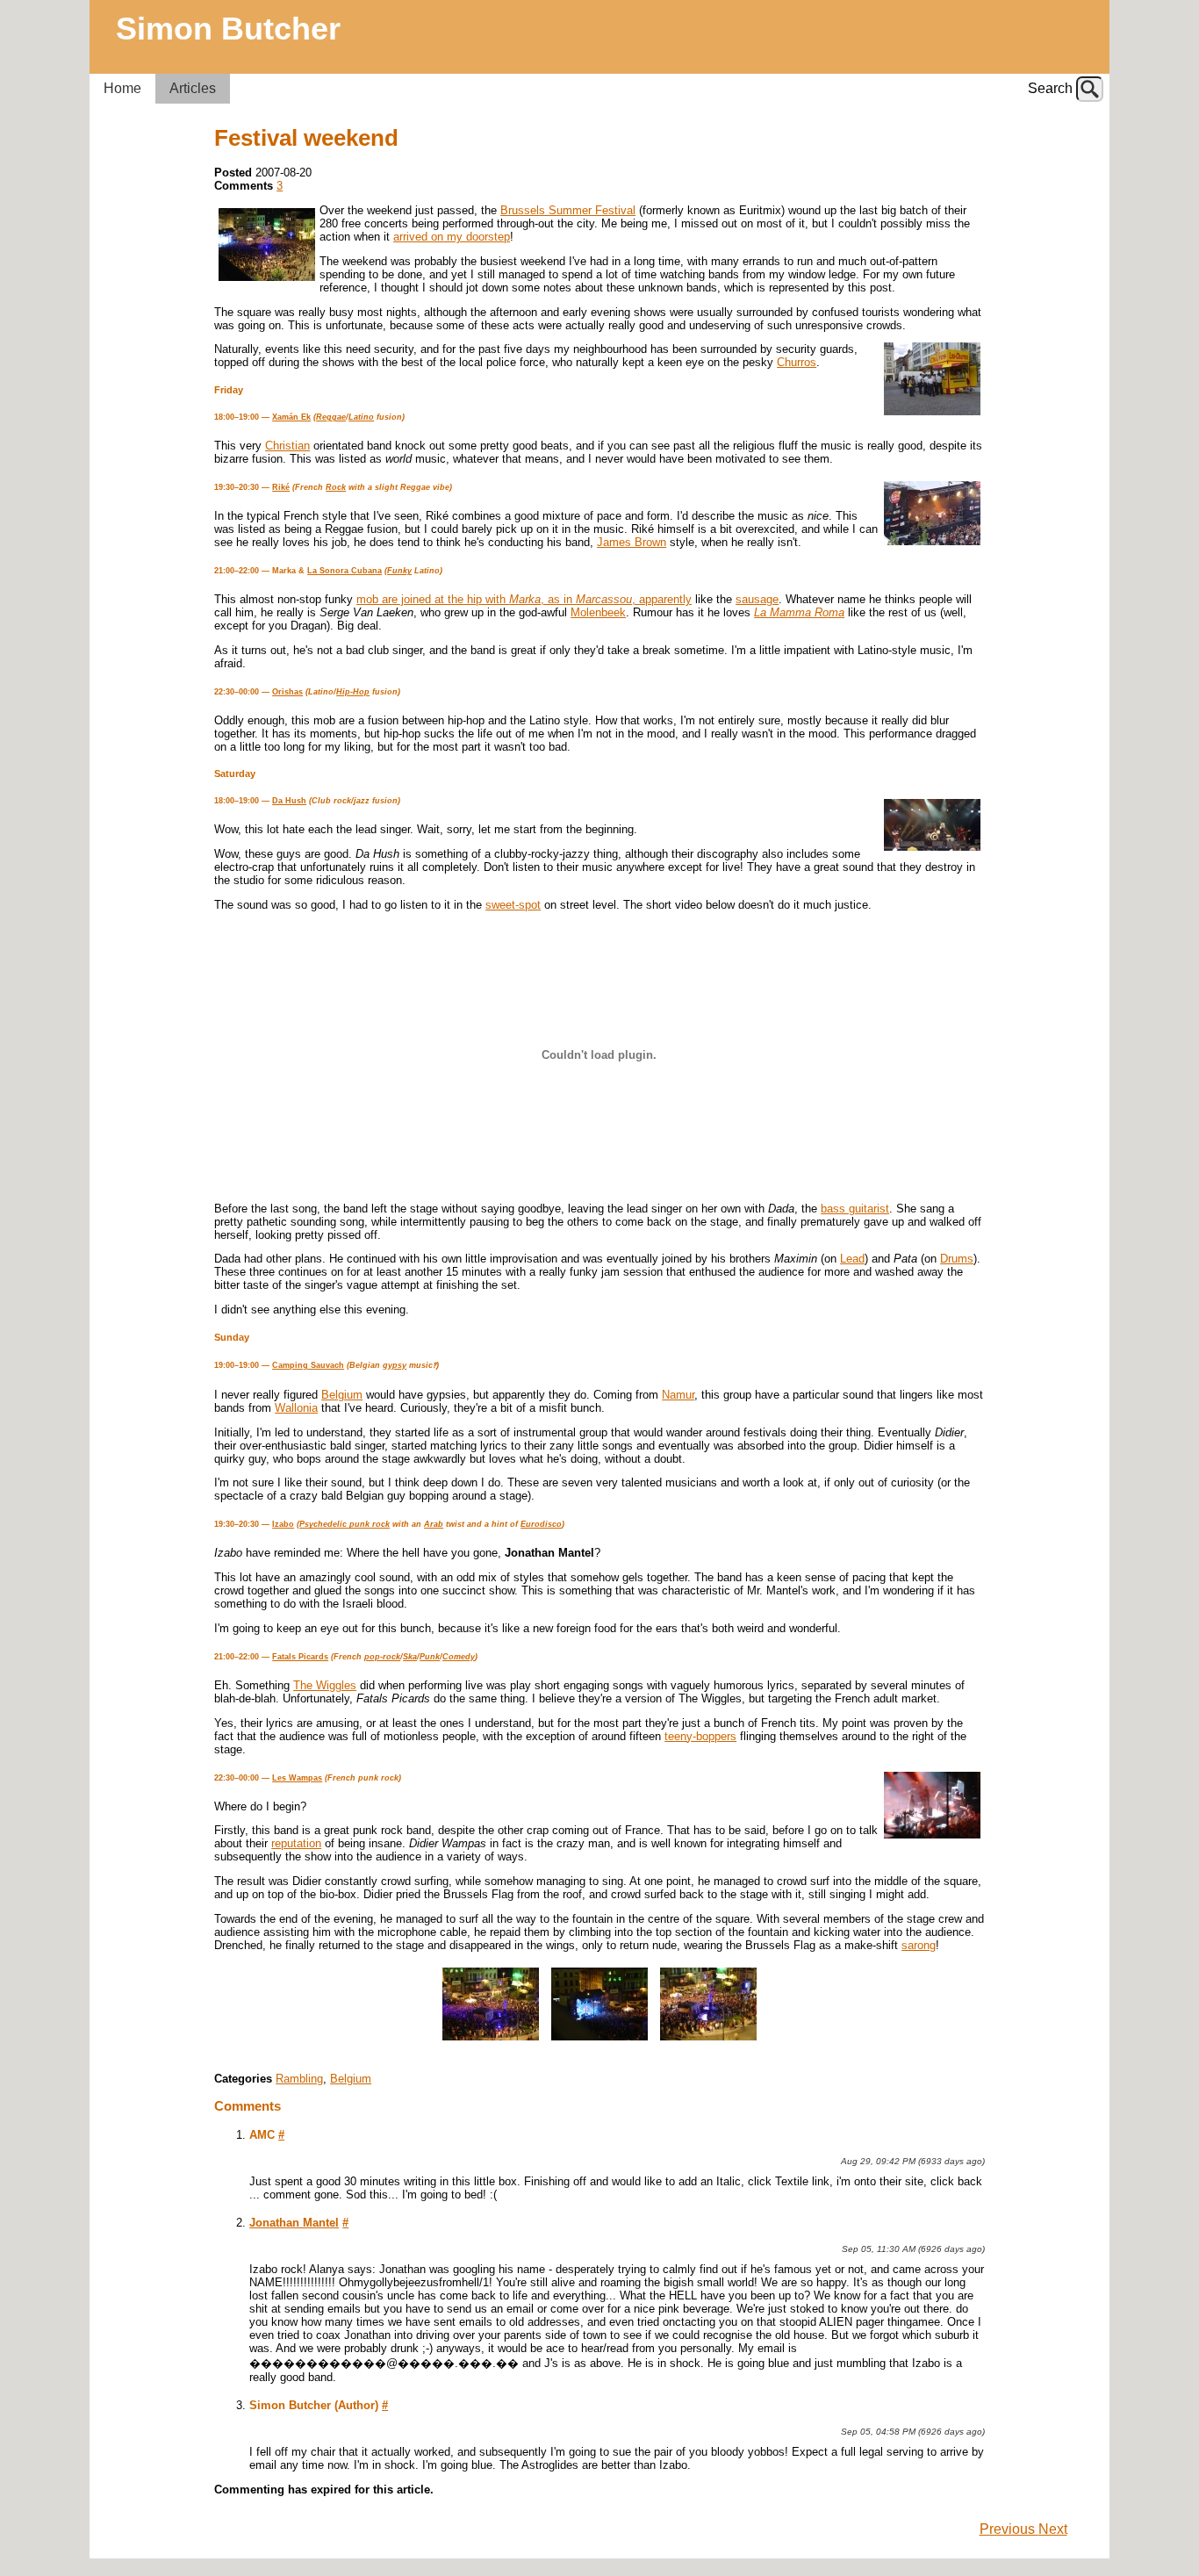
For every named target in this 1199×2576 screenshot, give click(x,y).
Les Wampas (297, 1778)
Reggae (331, 417)
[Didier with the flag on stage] (599, 2041)
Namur (678, 1395)
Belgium (342, 1395)
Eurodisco (541, 1524)
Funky (399, 571)
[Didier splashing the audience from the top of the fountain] (708, 2041)
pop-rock (382, 1657)
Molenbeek (598, 612)
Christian (287, 446)
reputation (296, 1843)
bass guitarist (855, 1209)
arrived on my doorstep (452, 237)
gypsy (395, 1365)
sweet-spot (513, 905)
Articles (193, 88)
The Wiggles (325, 1685)
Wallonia (296, 1408)
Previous (1009, 2529)
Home (122, 88)
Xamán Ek (291, 417)
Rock (336, 487)
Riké (281, 487)
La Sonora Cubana (345, 571)
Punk (430, 1657)
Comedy (459, 1657)
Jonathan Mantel (294, 2223)
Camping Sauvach (308, 1365)
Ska (410, 1657)
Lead (852, 1259)
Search (1050, 88)
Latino (361, 417)
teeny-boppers (700, 1736)
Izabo (283, 1524)
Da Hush (289, 801)
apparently (665, 599)
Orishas (287, 692)
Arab (434, 1524)
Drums (957, 1259)
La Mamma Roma (799, 612)
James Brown (632, 542)
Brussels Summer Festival (568, 210)
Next (1053, 2529)
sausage (757, 599)
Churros (797, 362)
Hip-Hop (353, 692)
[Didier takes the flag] (491, 2041)
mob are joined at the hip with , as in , (498, 599)
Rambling (299, 2079)
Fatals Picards (300, 1657)
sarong (919, 1945)
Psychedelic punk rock (345, 1524)
